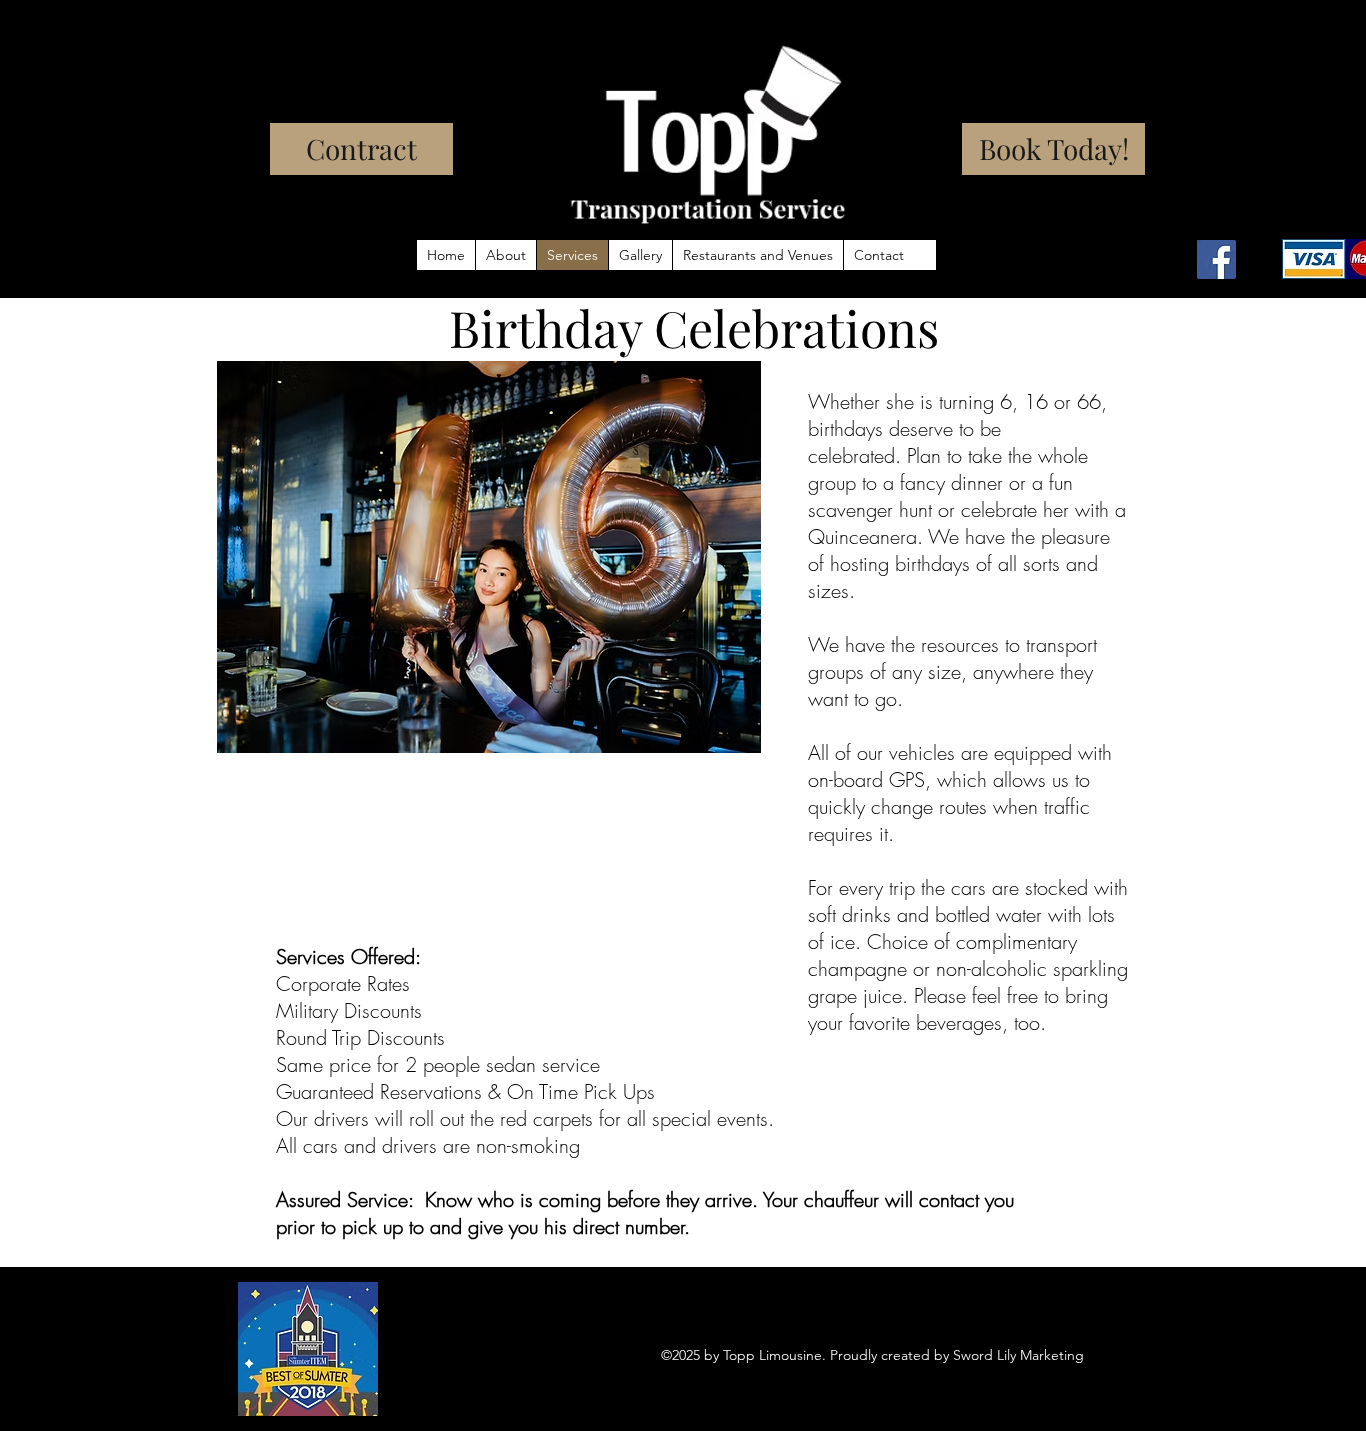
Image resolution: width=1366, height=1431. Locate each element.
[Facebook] (1216, 259)
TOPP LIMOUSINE (224, 66)
